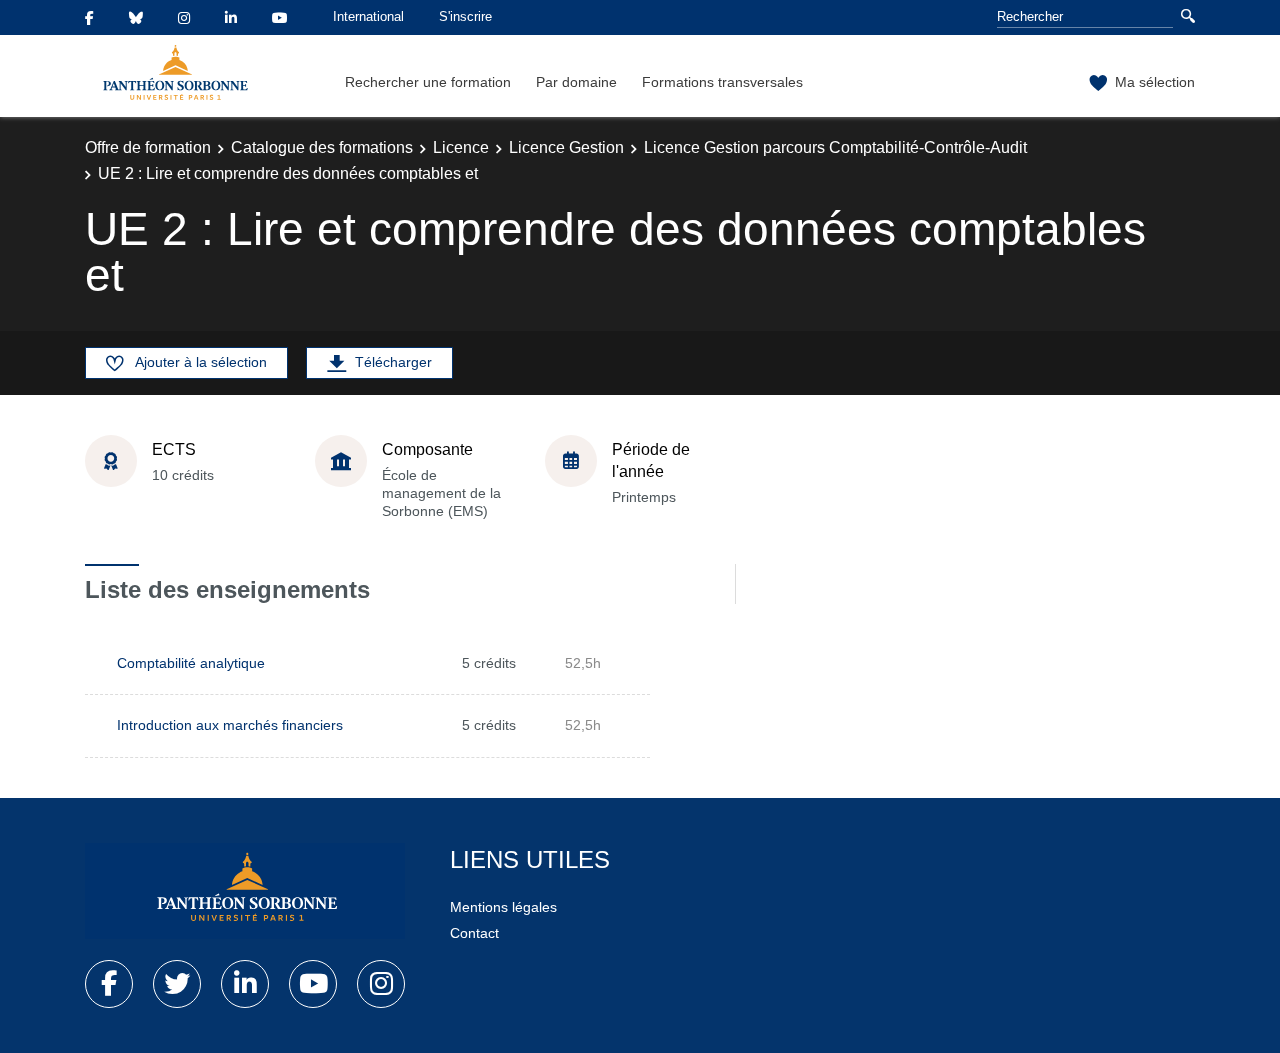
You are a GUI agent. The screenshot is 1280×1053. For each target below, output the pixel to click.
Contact (474, 933)
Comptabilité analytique (191, 663)
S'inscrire (465, 16)
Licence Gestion (566, 147)
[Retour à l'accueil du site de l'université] (245, 891)
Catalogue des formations (322, 147)
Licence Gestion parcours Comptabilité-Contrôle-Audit (835, 147)
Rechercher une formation (428, 82)
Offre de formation (148, 147)
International (368, 16)
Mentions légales (503, 907)
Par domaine (576, 82)
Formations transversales (722, 82)
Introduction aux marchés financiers (230, 725)
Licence (461, 147)
